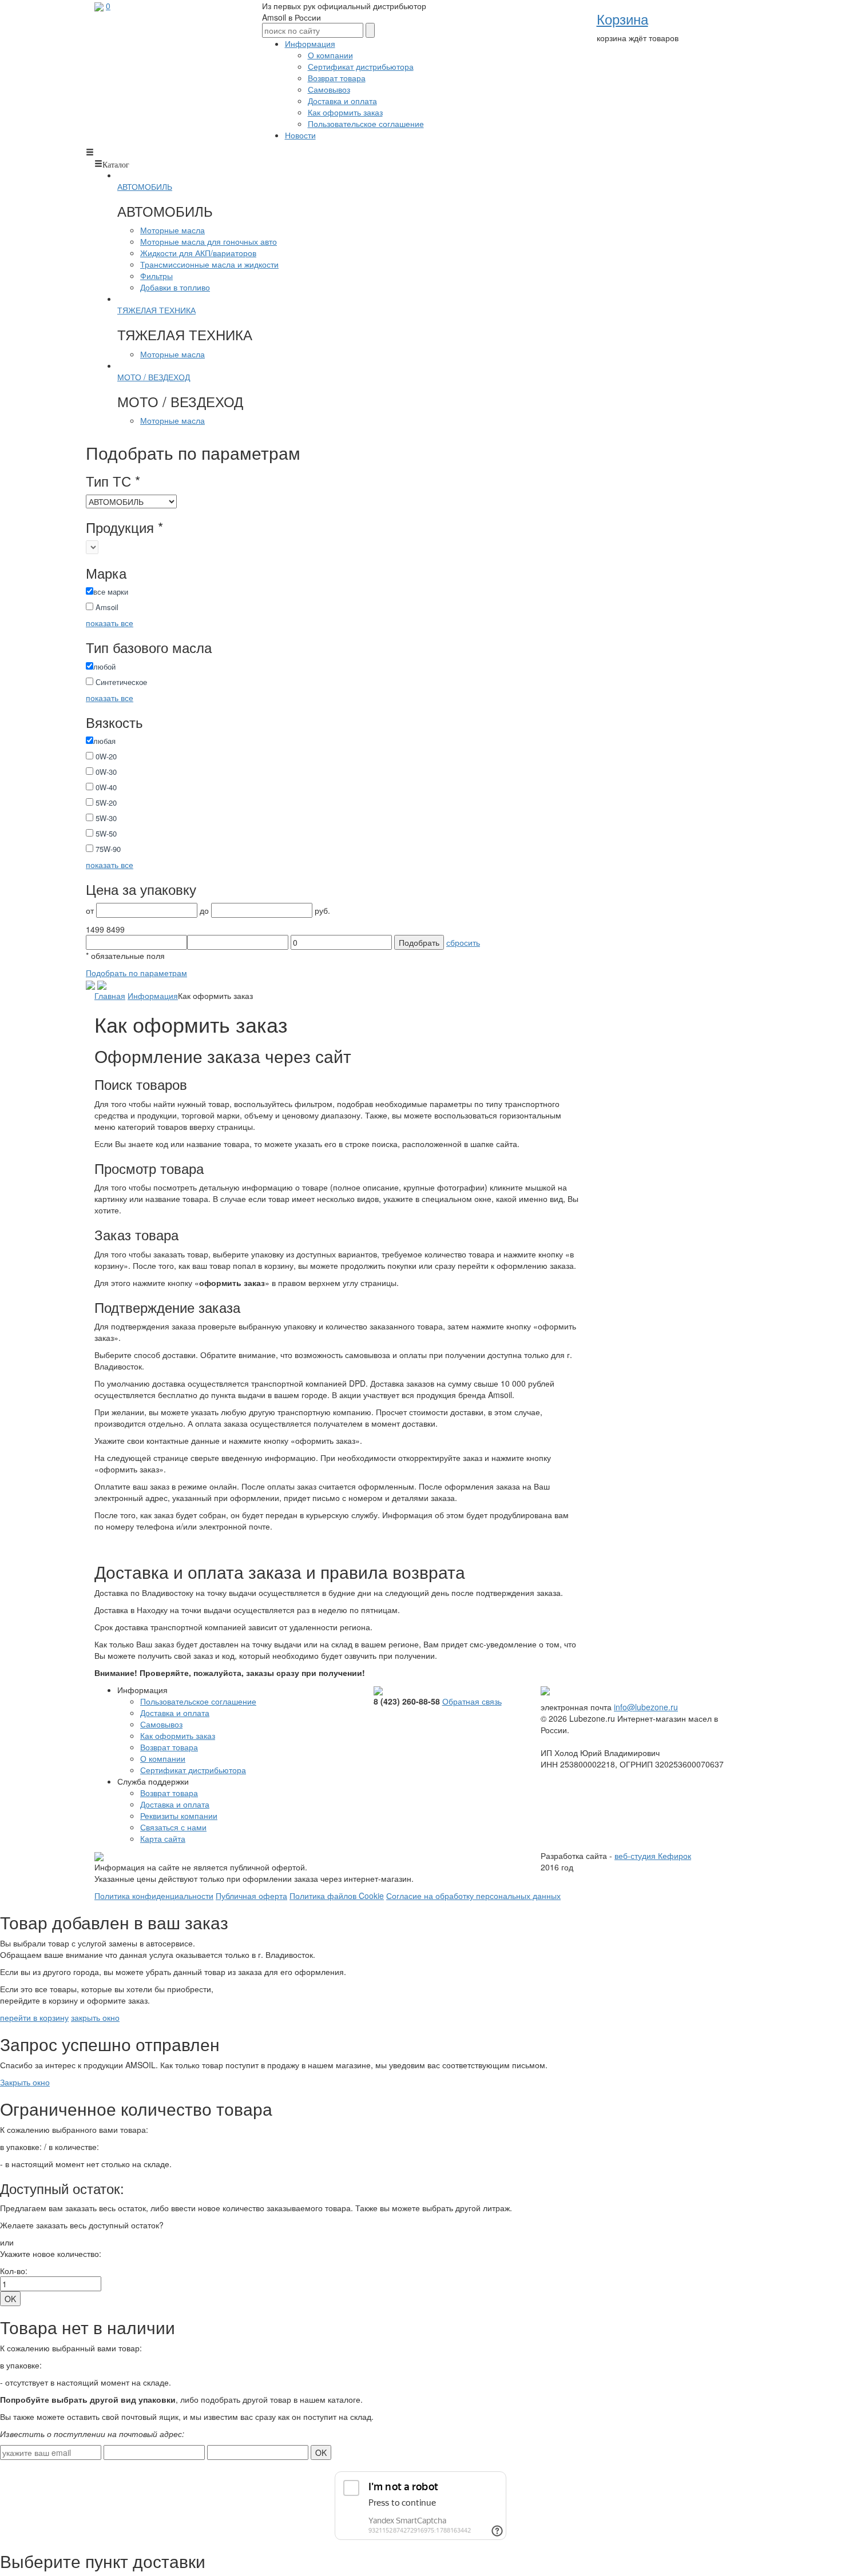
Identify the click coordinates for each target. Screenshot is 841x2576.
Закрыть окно (25, 2082)
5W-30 (105, 818)
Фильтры (156, 276)
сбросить (463, 942)
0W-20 (105, 756)
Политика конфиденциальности (154, 1896)
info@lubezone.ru (646, 1707)
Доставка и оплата (342, 101)
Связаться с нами (173, 1827)
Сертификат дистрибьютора (361, 66)
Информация (153, 996)
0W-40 (105, 787)
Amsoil (106, 607)
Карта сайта (163, 1838)
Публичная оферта (251, 1896)
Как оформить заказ (345, 112)
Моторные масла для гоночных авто (209, 241)
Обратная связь (472, 1701)
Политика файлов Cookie (337, 1896)
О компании (330, 55)
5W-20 (105, 803)
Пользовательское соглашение (366, 124)
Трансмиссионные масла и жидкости (209, 264)
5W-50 (105, 833)
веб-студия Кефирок (653, 1856)
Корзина (622, 19)
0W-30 (105, 772)
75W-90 (107, 849)
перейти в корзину (34, 2017)
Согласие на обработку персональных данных (473, 1896)
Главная (110, 996)
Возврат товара (337, 78)
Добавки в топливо (175, 287)
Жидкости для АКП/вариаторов (198, 253)
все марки (111, 592)
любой (104, 666)
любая (104, 741)
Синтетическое (120, 682)
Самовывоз (329, 89)
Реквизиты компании (179, 1815)
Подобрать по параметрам (136, 973)
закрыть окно (95, 2017)
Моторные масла (172, 230)
